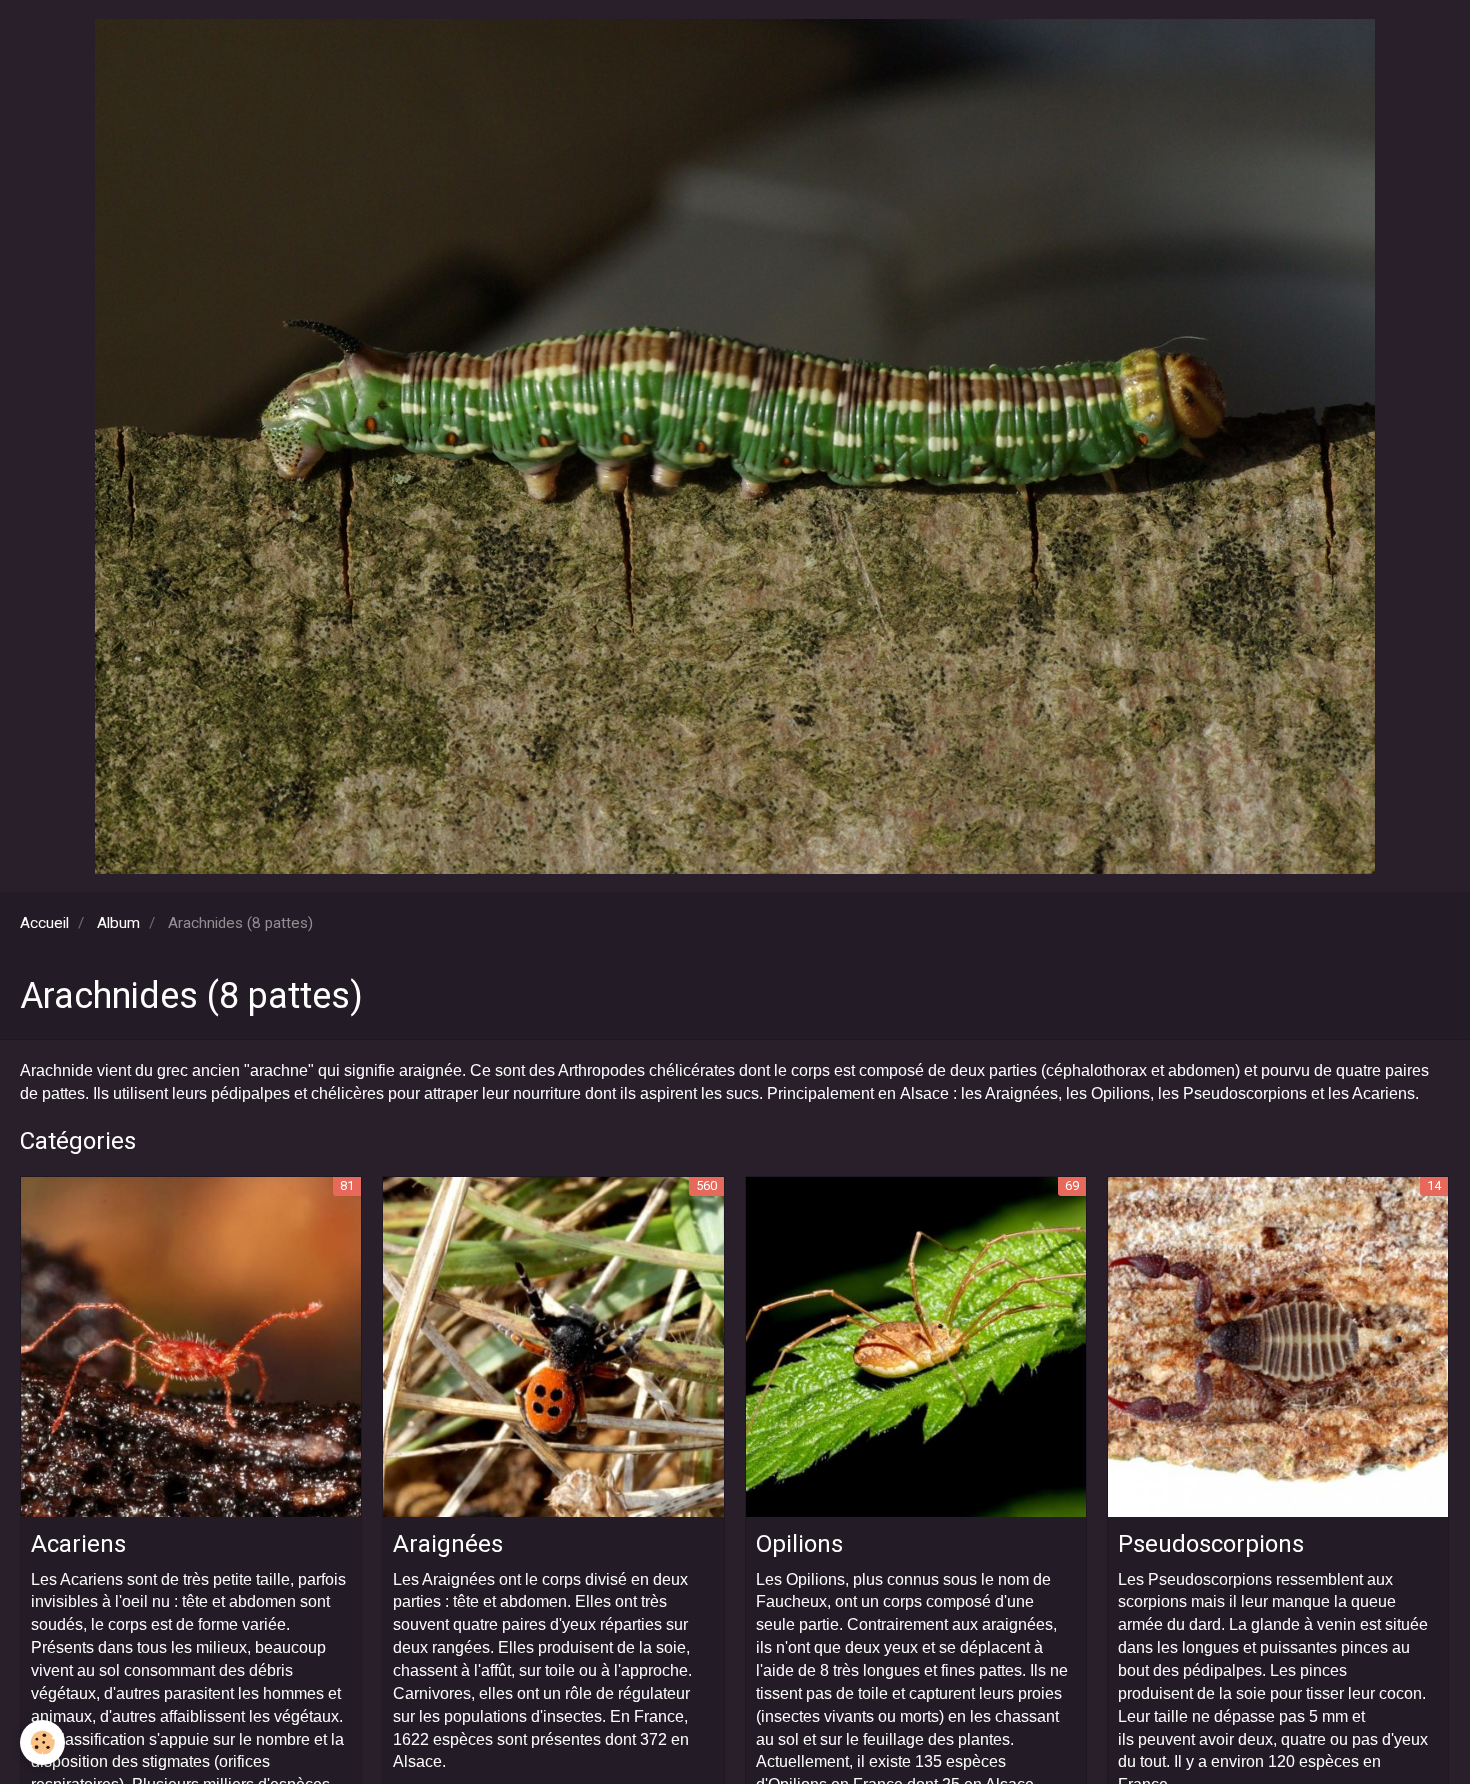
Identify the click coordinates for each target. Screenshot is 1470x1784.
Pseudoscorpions (1211, 1544)
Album (118, 923)
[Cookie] (42, 1742)
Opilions (799, 1544)
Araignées (448, 1544)
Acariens (78, 1544)
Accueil (44, 923)
